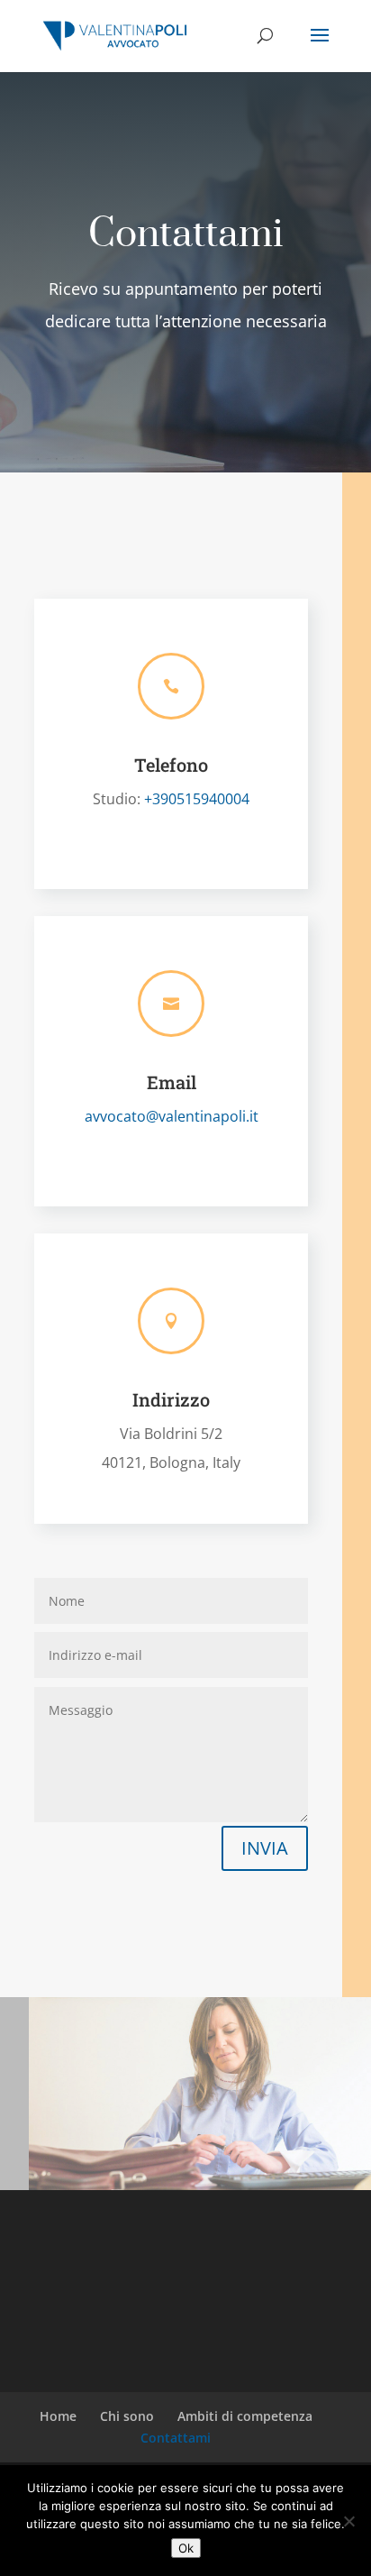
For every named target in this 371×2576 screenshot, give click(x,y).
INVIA (265, 1848)
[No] (348, 2521)
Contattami (176, 2438)
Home (58, 2416)
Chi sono (127, 2416)
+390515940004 (195, 799)
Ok (186, 2548)
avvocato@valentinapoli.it (172, 1116)
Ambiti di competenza (245, 2416)
